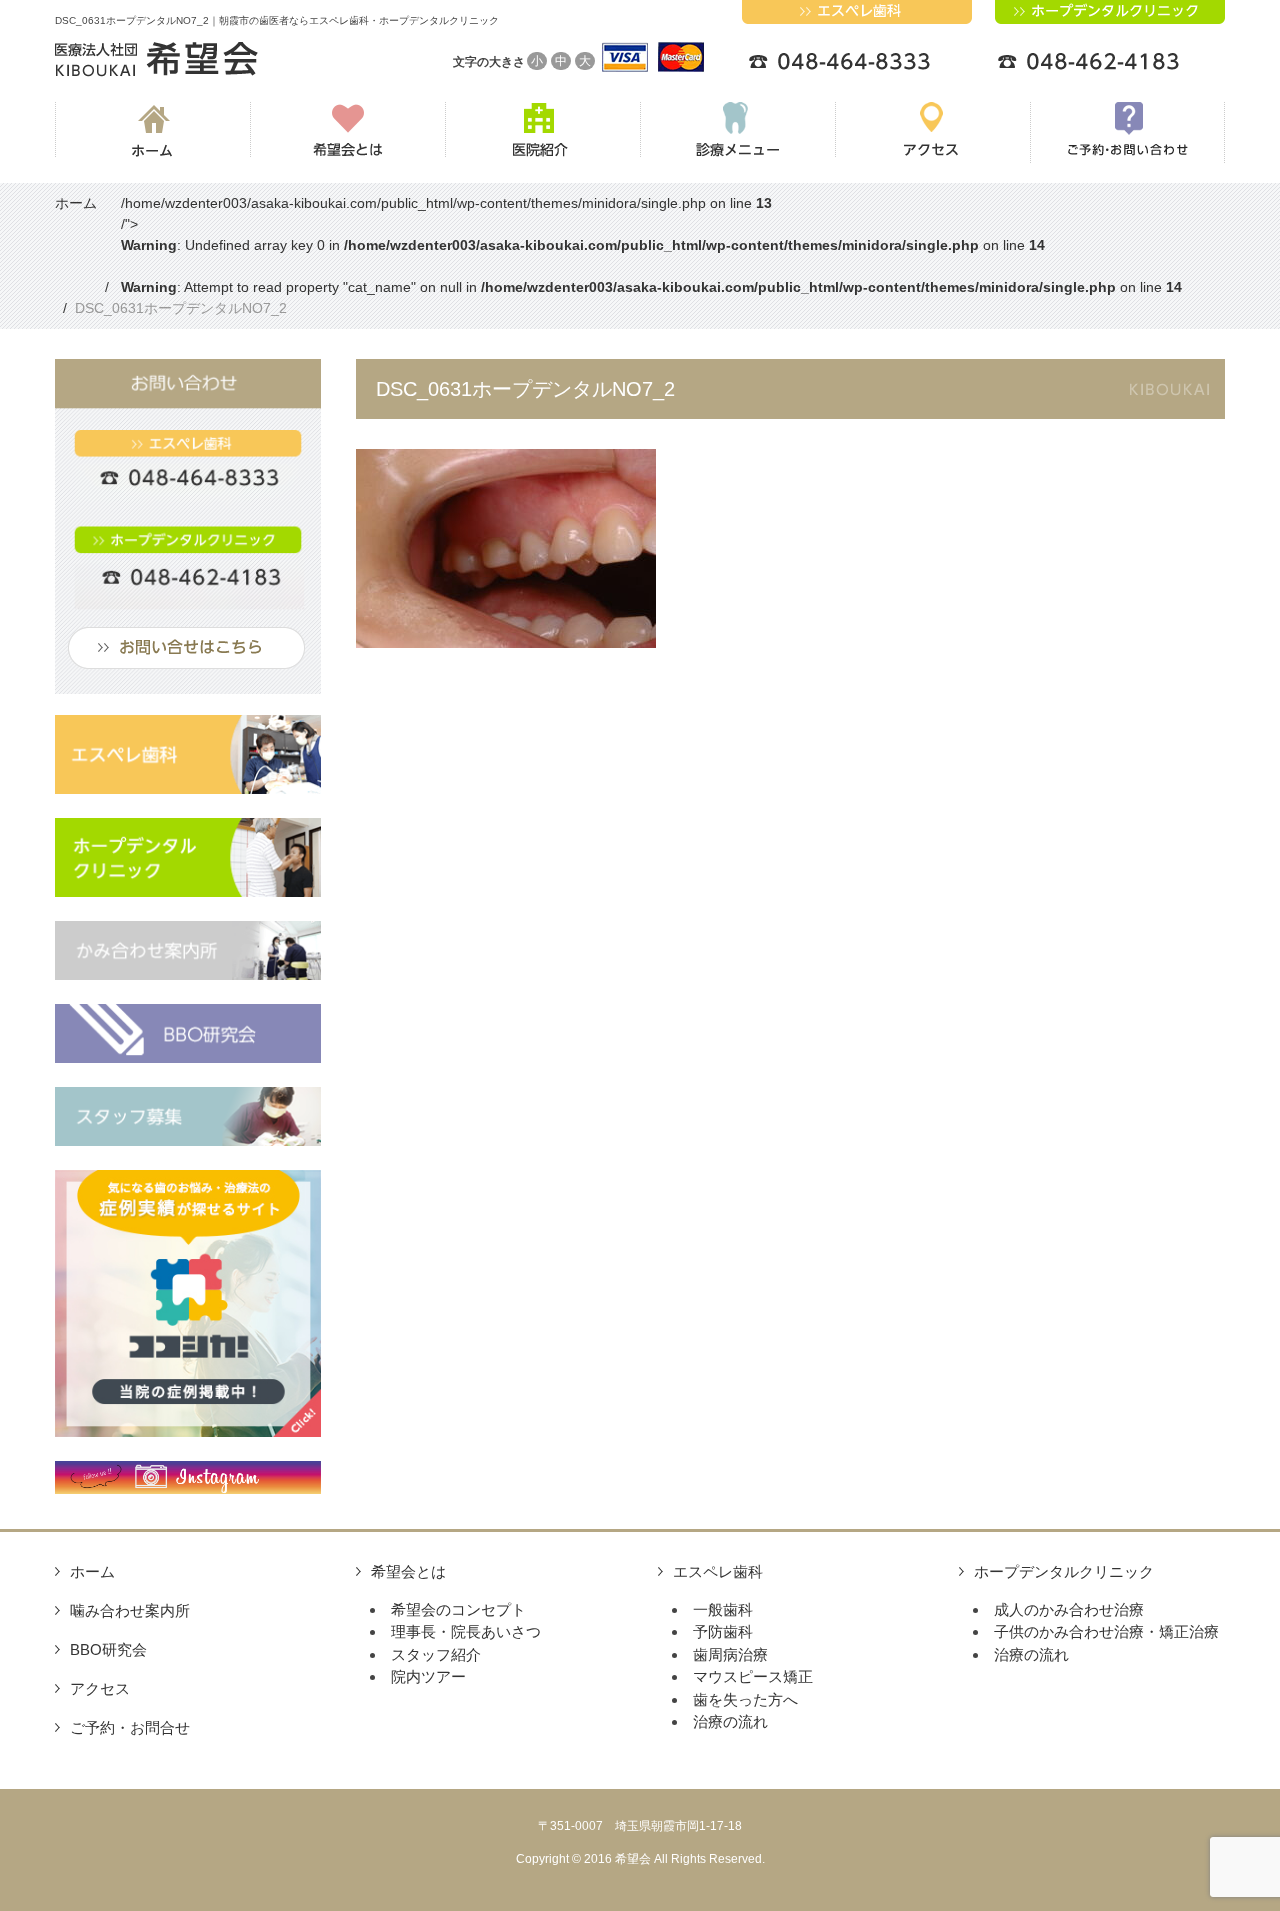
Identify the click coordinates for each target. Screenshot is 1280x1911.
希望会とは (408, 1571)
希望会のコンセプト (458, 1609)
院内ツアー (428, 1676)
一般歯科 (723, 1609)
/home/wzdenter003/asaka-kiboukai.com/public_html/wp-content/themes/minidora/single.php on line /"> (651, 245)
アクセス (100, 1688)
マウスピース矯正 (753, 1676)
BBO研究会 (108, 1649)
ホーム (92, 1571)
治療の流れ (730, 1721)
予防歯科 (723, 1631)
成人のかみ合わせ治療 (1069, 1609)
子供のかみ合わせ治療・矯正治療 (1106, 1631)
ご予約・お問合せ (130, 1727)
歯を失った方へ (745, 1699)
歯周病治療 (730, 1654)
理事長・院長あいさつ (466, 1631)
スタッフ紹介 (436, 1654)
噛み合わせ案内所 (130, 1610)
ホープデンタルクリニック (1064, 1571)
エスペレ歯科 (718, 1571)
